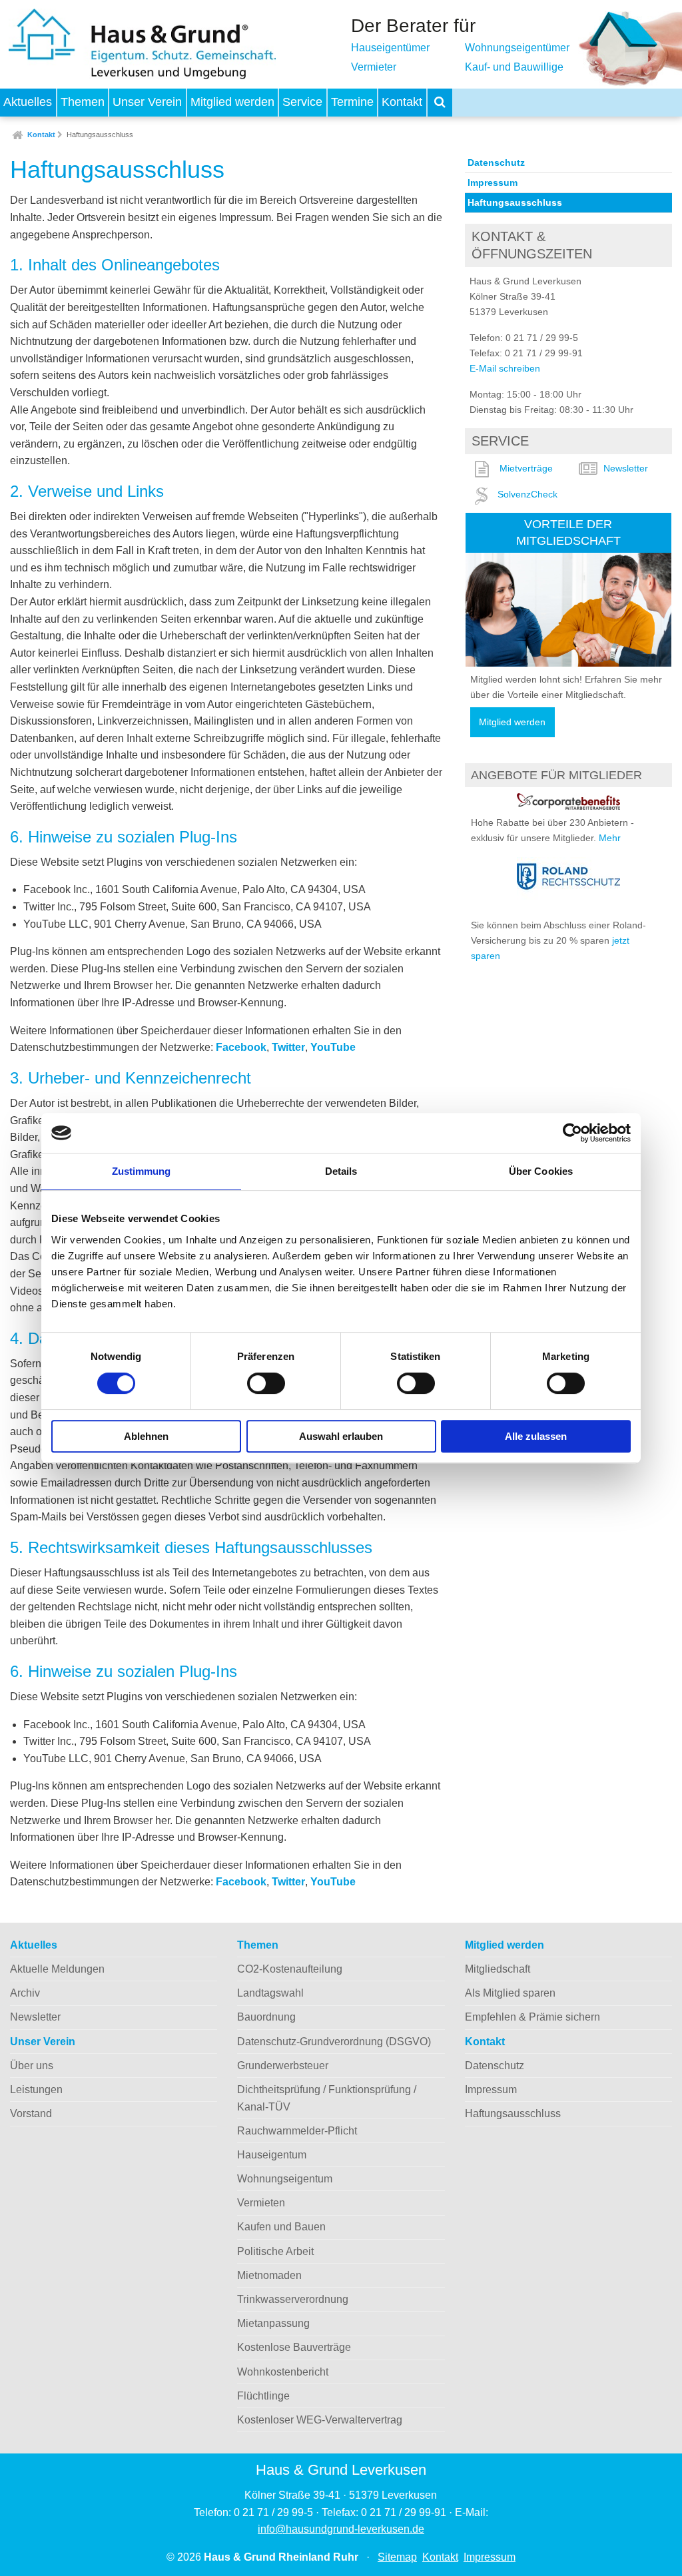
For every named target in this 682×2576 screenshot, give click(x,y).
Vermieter (374, 67)
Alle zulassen (536, 1436)
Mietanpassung (273, 2323)
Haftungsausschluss (100, 135)
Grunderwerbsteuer (283, 2066)
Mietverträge (526, 468)
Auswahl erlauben (341, 1436)
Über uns (32, 2066)
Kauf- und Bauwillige (514, 67)
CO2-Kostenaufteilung (290, 1969)
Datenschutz (496, 162)
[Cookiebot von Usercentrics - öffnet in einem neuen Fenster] (572, 1133)
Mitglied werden (232, 102)
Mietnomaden (269, 2275)
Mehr (610, 838)
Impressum (493, 182)
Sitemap (397, 2557)
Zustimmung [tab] (142, 1171)
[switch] (266, 1383)
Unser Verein (147, 102)
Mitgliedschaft (498, 1969)
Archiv (25, 1993)
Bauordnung (266, 2017)
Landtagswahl (270, 1993)
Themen (83, 102)
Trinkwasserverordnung (293, 2299)
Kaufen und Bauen (281, 2227)
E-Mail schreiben (505, 368)
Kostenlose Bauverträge (294, 2347)
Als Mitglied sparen (510, 1993)
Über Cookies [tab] (541, 1171)
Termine (352, 102)
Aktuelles (28, 102)
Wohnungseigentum (285, 2179)
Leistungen (36, 2090)
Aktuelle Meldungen (57, 1969)
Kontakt (402, 102)
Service (302, 102)
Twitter (288, 1047)
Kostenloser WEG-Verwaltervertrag (320, 2420)
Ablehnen (146, 1436)
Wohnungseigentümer (517, 48)
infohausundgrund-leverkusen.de (341, 2529)
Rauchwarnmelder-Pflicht (297, 2131)
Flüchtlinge (263, 2396)
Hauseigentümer (390, 48)
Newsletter (626, 468)
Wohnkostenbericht (283, 2372)
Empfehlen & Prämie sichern (532, 2017)
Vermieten (261, 2203)
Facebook (241, 1047)
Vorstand (31, 2113)
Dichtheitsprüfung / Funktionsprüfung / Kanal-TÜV (327, 2098)
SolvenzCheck (527, 494)
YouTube (333, 1047)
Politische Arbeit (275, 2251)
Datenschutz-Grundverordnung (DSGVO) (334, 2042)
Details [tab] (341, 1171)
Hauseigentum (272, 2155)
